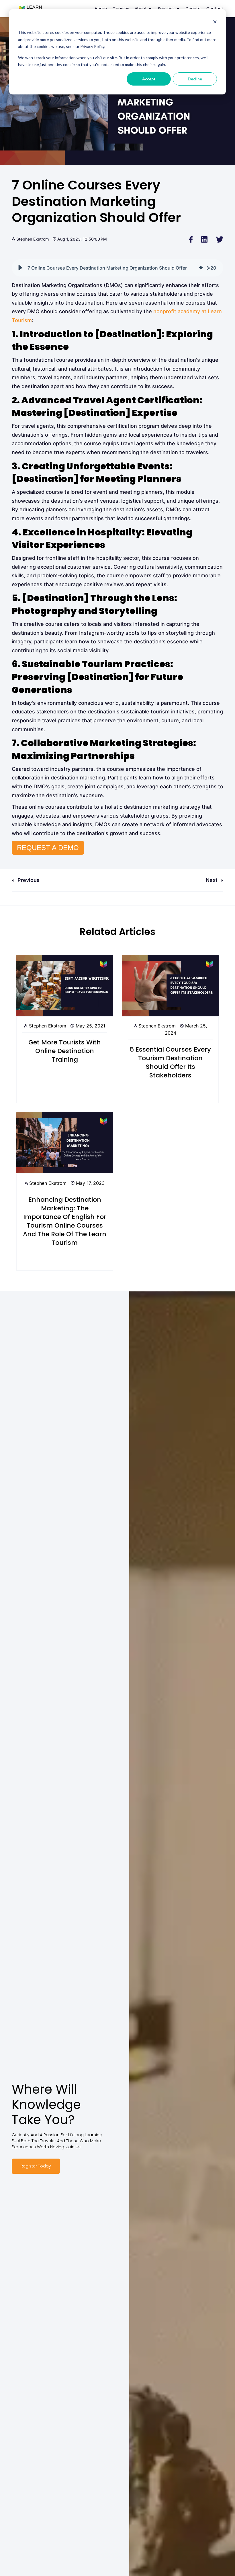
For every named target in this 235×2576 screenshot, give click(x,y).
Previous (28, 880)
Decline (195, 79)
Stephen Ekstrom (33, 239)
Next (212, 880)
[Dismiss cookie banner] (215, 22)
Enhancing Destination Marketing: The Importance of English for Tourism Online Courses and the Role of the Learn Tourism (65, 1221)
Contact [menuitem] (215, 9)
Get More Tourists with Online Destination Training (65, 1051)
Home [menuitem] (101, 9)
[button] (20, 268)
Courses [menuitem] (121, 9)
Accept (149, 79)
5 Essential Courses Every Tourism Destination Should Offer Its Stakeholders (170, 1062)
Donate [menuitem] (193, 9)
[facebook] (191, 239)
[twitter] (220, 239)
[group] (117, 268)
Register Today (36, 2166)
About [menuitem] (141, 9)
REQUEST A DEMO (48, 848)
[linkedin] (204, 239)
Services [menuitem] (166, 9)
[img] (201, 268)
